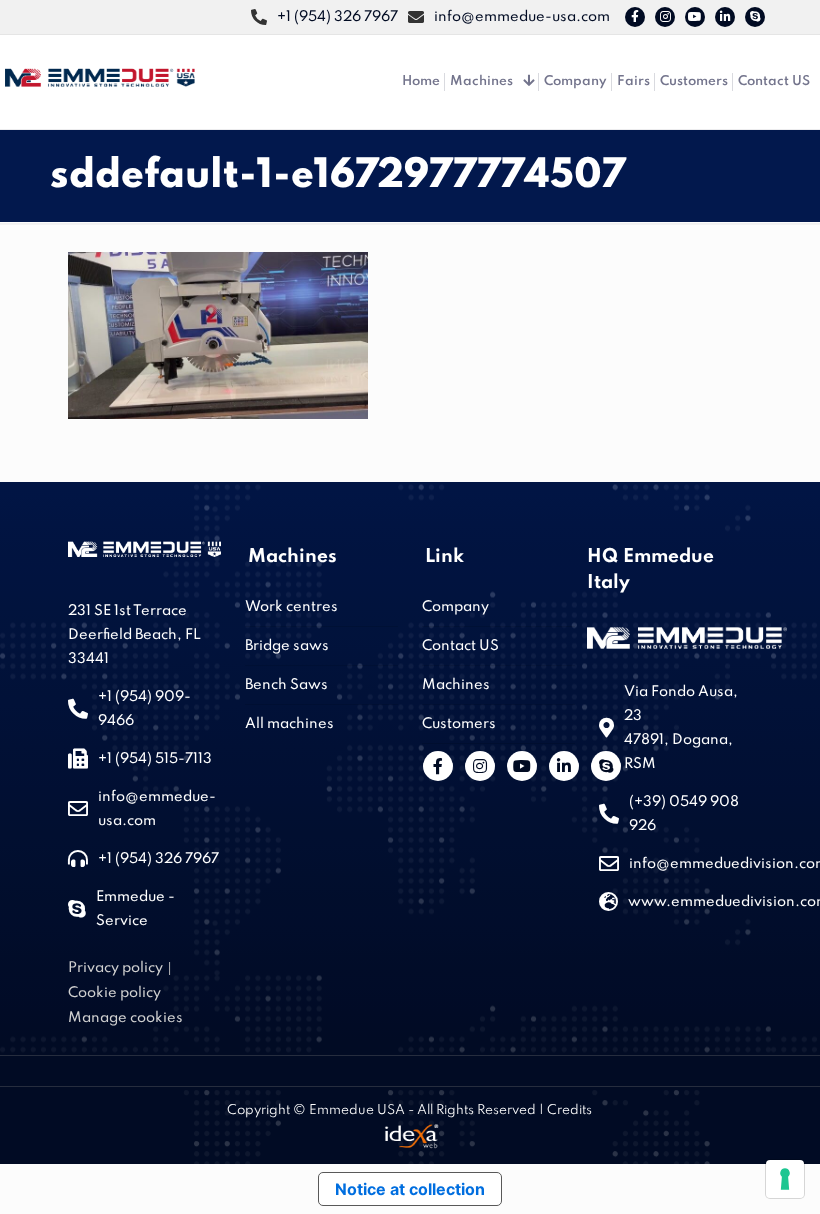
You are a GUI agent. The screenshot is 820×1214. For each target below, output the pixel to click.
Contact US (460, 646)
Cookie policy (114, 993)
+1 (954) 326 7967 (158, 859)
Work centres (291, 607)
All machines (289, 724)
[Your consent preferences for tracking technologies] (785, 1179)
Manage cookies (125, 1018)
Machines (456, 685)
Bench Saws (286, 685)
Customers (459, 724)
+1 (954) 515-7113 (155, 759)
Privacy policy (115, 968)
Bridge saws (287, 646)
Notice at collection (410, 1189)
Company (455, 607)
